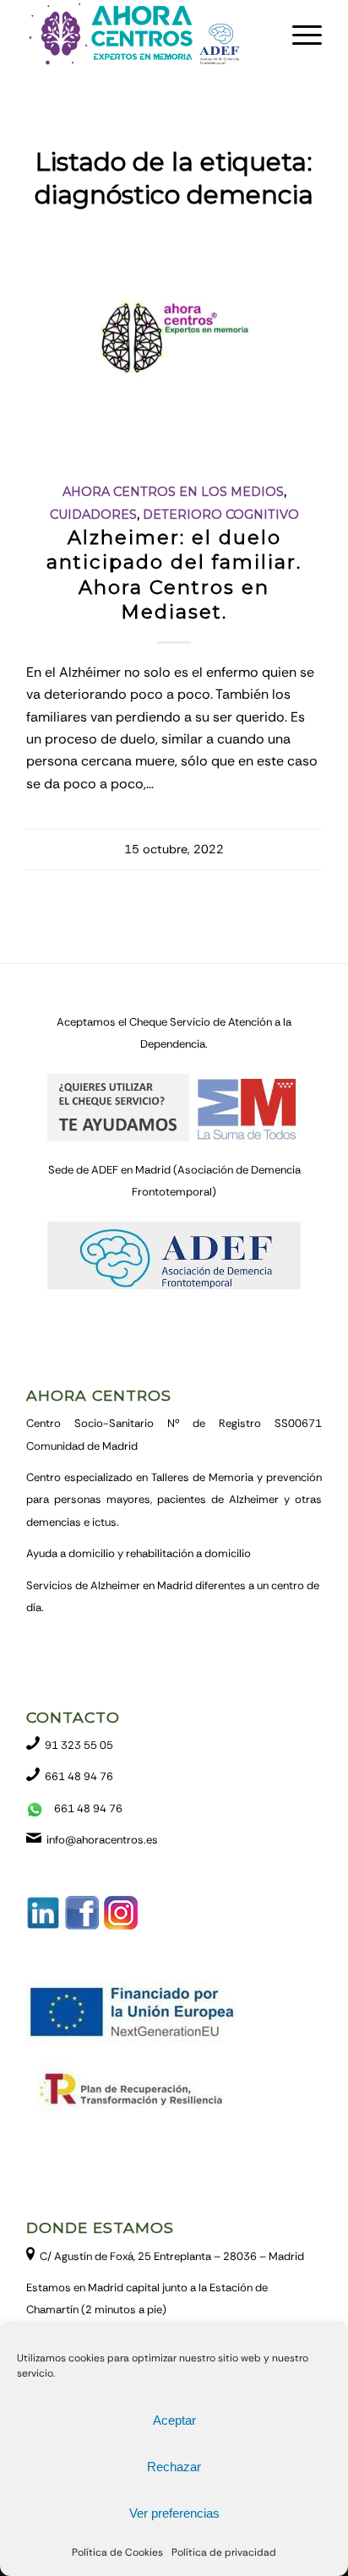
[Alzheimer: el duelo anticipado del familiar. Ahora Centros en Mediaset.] (174, 343)
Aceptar (174, 2420)
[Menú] (299, 35)
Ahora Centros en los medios (173, 492)
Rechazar (174, 2467)
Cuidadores (93, 515)
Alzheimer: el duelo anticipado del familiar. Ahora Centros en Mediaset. (174, 574)
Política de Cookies (117, 2552)
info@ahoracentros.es (102, 1840)
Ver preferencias (174, 2513)
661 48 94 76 (79, 1776)
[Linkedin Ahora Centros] (43, 1926)
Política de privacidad (224, 2552)
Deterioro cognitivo (221, 515)
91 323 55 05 (79, 1745)
